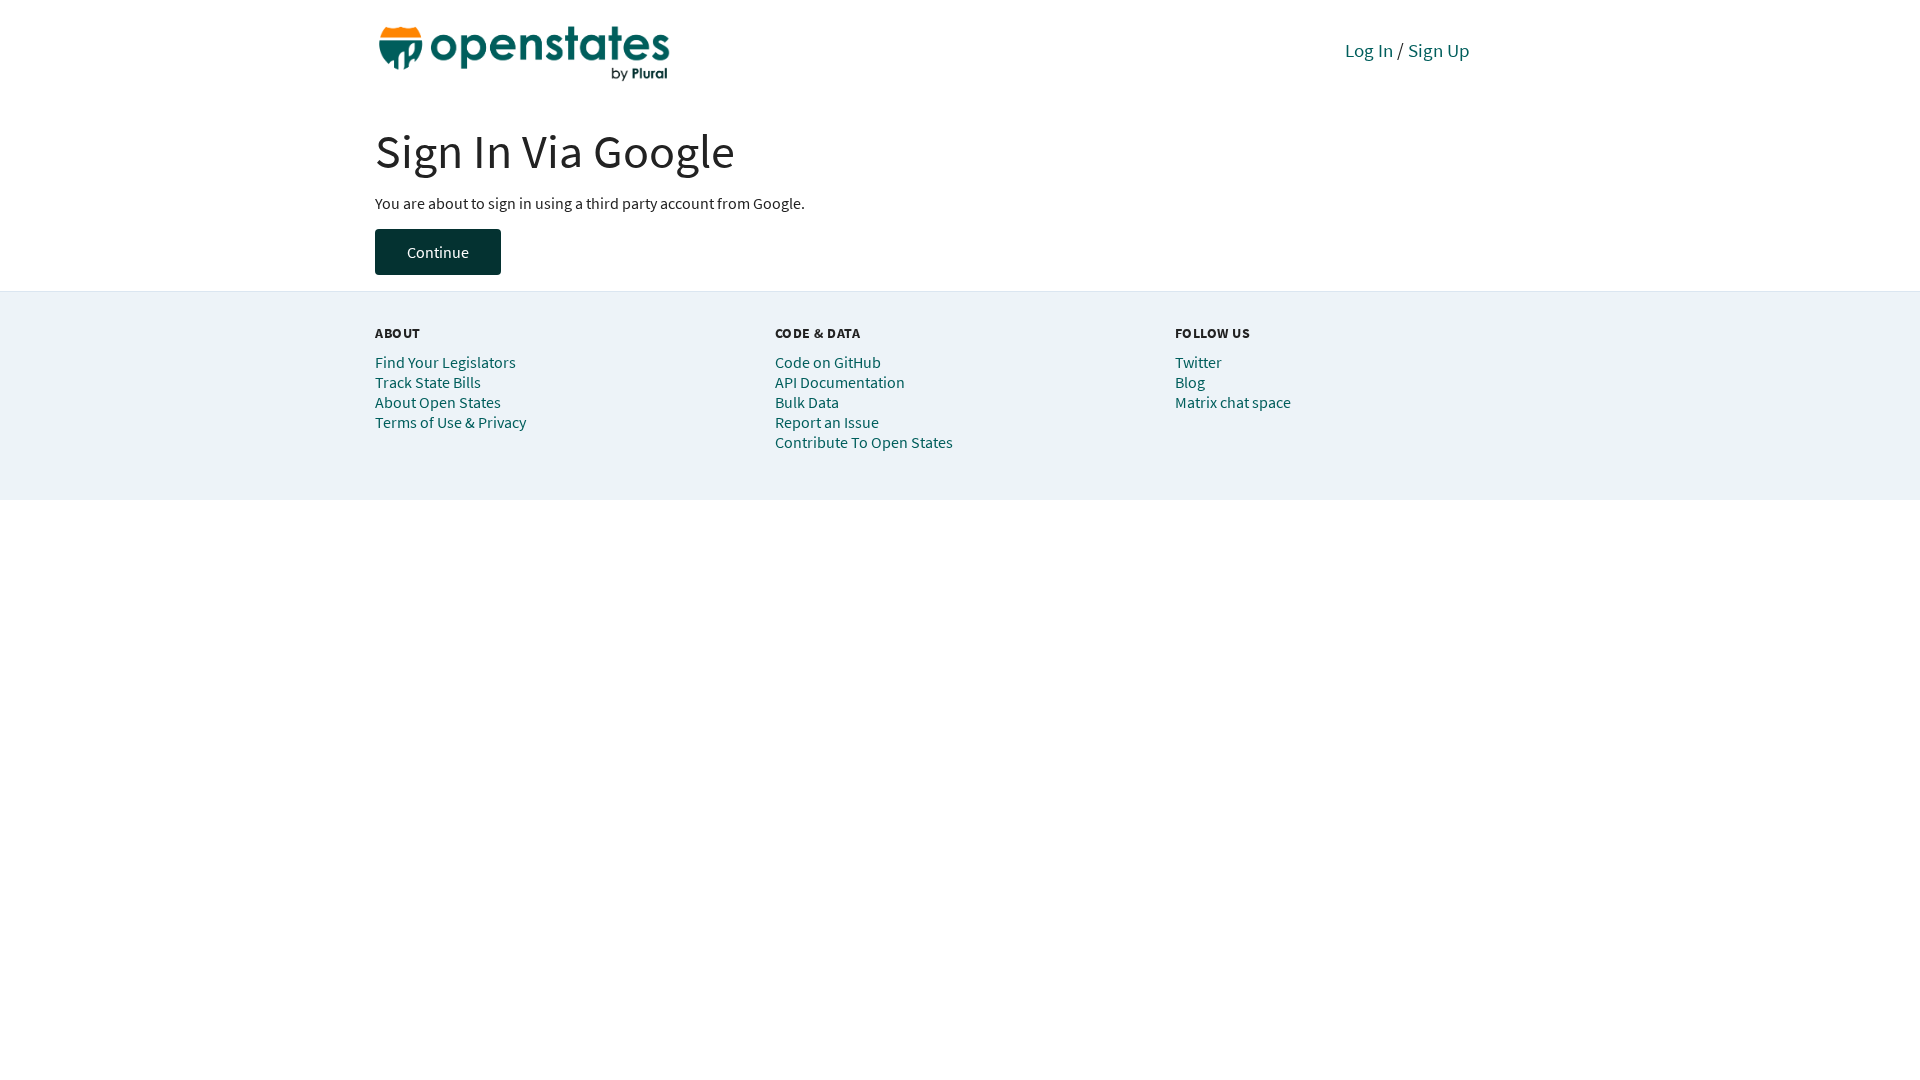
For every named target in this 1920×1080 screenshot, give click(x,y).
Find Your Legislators (445, 362)
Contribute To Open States (864, 442)
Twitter (1198, 362)
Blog (1190, 382)
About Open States (438, 402)
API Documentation (840, 382)
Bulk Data (807, 402)
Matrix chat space (1233, 402)
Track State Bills (428, 382)
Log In (1369, 50)
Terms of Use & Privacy (450, 422)
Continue (438, 252)
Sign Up (1439, 50)
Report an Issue (827, 422)
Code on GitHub (828, 362)
